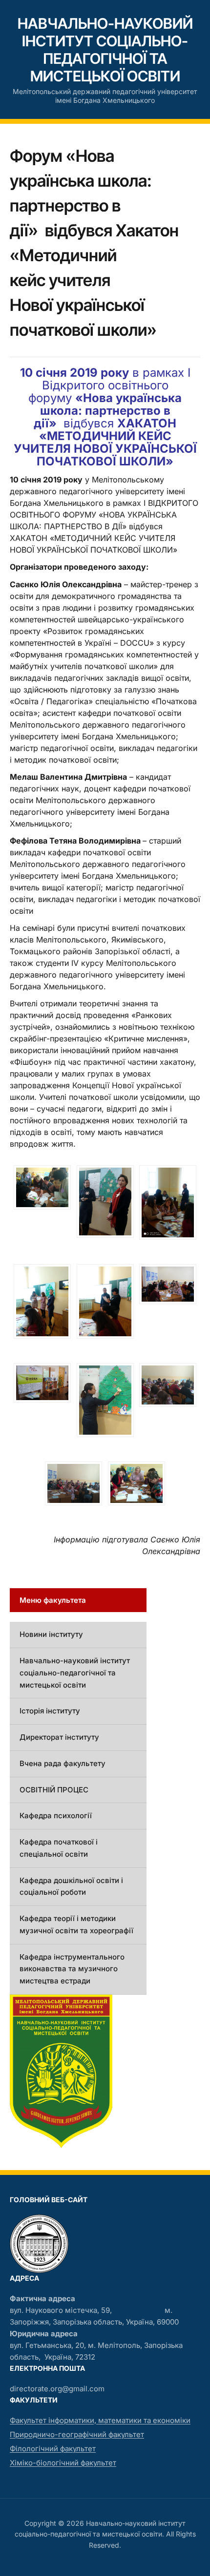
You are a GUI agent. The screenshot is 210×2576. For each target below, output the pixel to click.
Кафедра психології (56, 1816)
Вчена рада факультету (63, 1763)
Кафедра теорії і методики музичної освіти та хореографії (76, 1924)
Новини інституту (51, 1634)
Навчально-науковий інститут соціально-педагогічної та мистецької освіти (105, 50)
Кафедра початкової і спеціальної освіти (59, 1848)
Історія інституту (50, 1711)
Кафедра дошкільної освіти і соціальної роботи (71, 1886)
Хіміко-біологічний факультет (63, 2463)
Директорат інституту (59, 1737)
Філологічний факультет (53, 2449)
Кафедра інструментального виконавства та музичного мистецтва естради (72, 1969)
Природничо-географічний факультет (77, 2434)
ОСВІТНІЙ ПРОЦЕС (54, 1790)
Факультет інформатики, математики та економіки (100, 2420)
